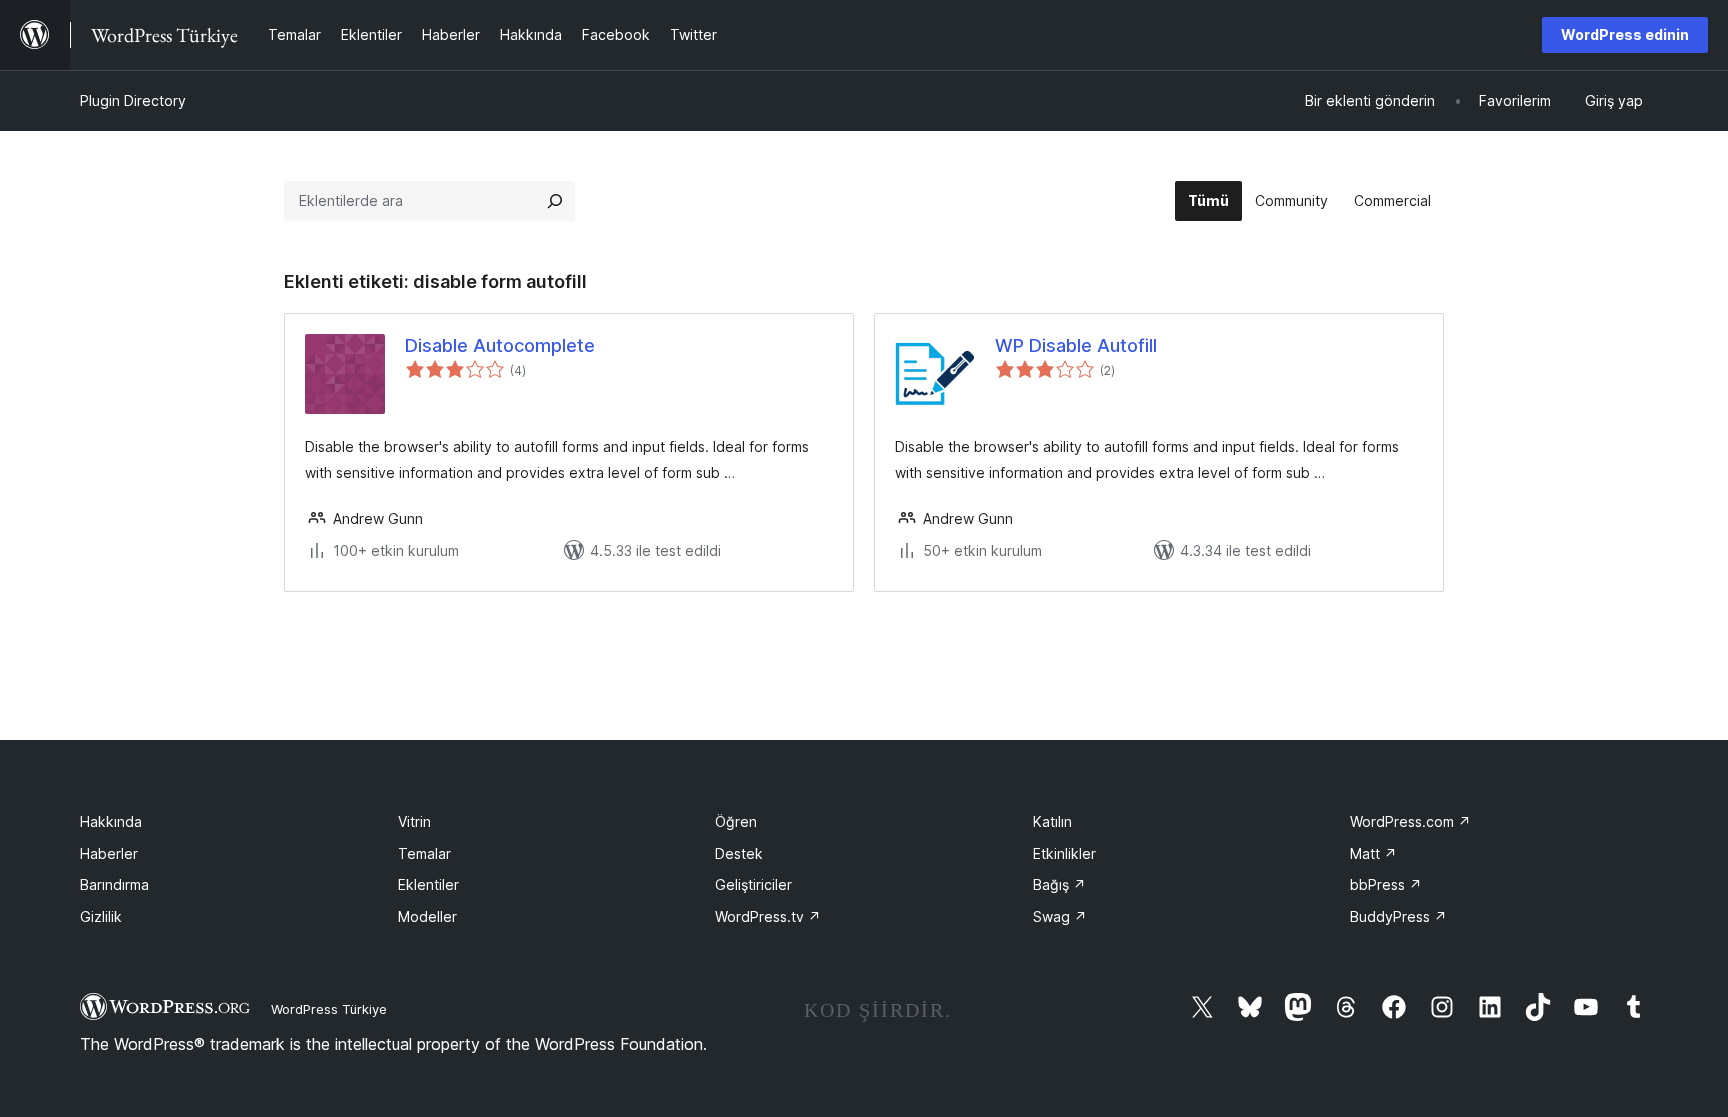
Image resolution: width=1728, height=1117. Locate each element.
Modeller (427, 916)
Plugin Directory (133, 100)
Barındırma (114, 884)
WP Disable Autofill (1076, 345)
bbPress (1386, 884)
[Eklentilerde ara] (555, 201)
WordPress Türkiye (329, 1009)
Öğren (736, 821)
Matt (1373, 853)
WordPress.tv (768, 916)
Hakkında (111, 821)
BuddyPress (1398, 916)
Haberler (109, 853)
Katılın (1052, 821)
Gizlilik (101, 916)
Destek (739, 853)
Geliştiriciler (753, 884)
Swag (1060, 916)
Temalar (424, 853)
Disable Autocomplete (500, 345)
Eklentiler (428, 884)
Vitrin (414, 821)
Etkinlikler (1064, 853)
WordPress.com (1410, 821)
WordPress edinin (1625, 34)
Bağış (1059, 884)
